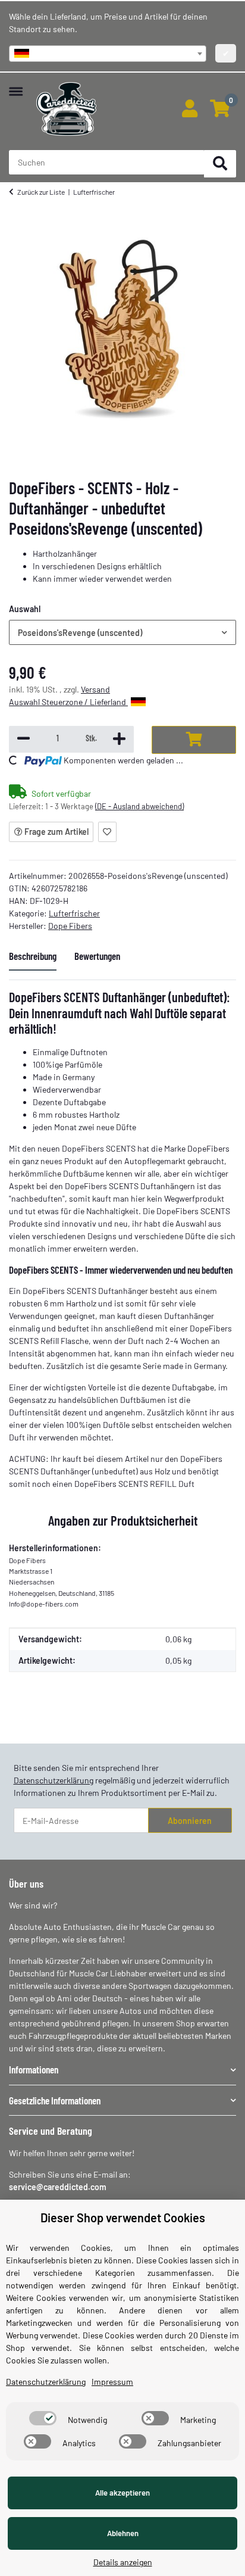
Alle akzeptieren (122, 2493)
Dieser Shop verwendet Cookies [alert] (123, 2218)
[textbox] (108, 54)
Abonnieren (190, 1821)
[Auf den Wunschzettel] (107, 832)
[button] (189, 109)
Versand (95, 689)
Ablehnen (123, 2533)
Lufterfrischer (74, 913)
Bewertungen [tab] (97, 956)
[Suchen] (220, 164)
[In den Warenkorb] (194, 740)
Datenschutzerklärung (54, 1780)
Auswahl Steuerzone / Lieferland (68, 702)
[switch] (43, 2418)
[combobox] (108, 54)
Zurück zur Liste (41, 192)
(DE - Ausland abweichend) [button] (139, 806)
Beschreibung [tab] (33, 956)
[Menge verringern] (23, 739)
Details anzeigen (123, 2562)
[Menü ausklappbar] (16, 85)
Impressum (112, 2382)
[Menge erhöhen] (119, 739)
